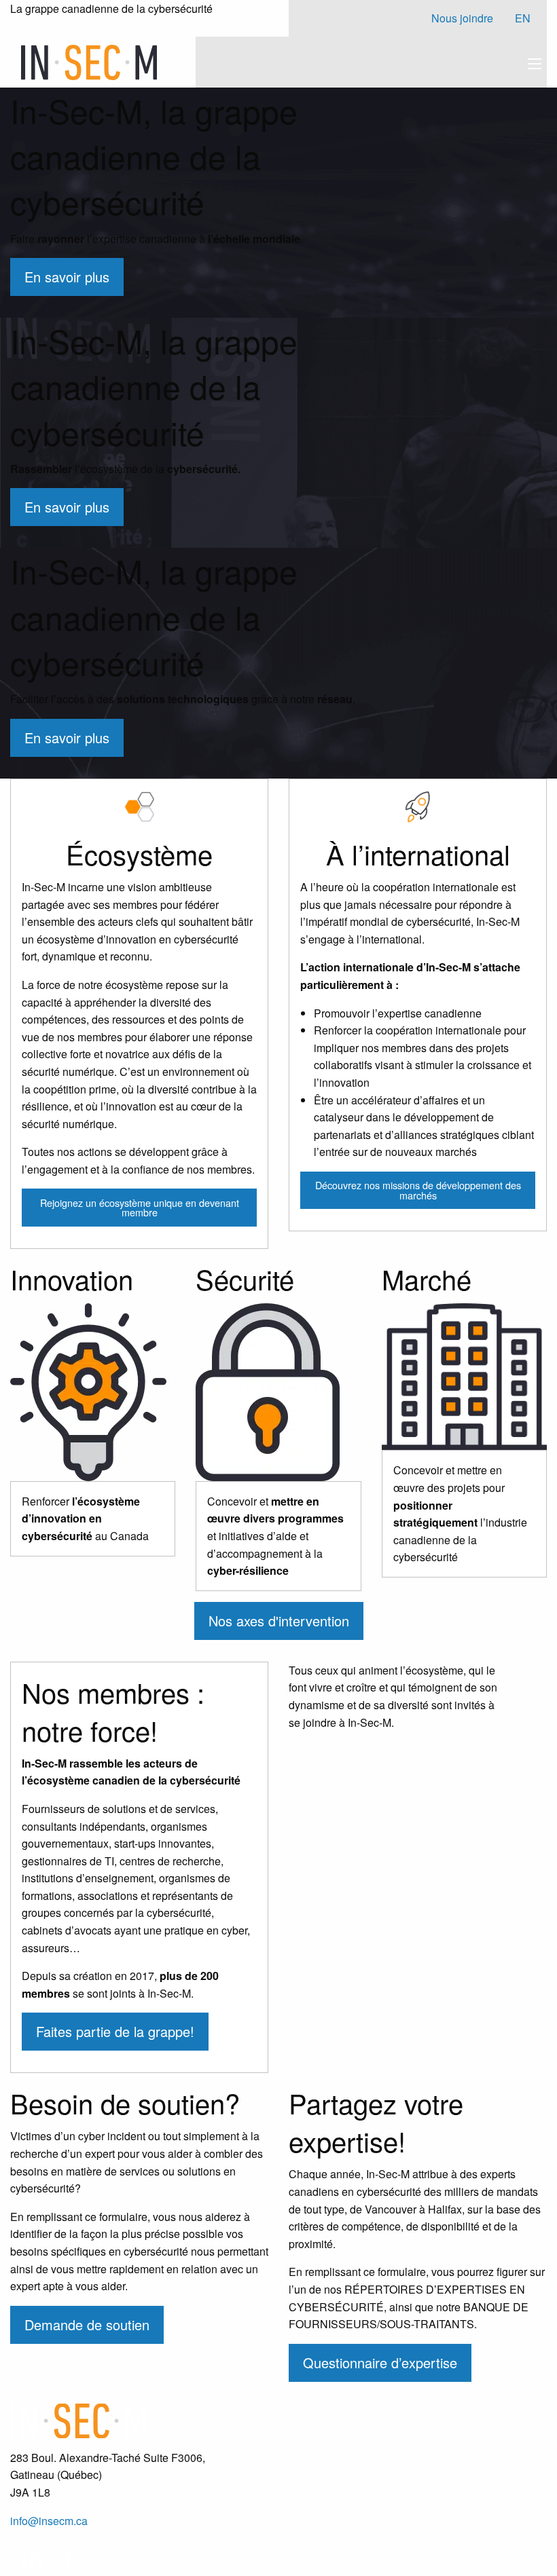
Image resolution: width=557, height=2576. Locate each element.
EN (523, 18)
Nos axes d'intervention (279, 1621)
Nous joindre (462, 18)
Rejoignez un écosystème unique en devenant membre (140, 1207)
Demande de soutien (87, 2325)
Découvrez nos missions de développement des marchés (418, 1190)
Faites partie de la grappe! (115, 2031)
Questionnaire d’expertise (380, 2363)
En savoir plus (67, 277)
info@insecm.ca (49, 2521)
